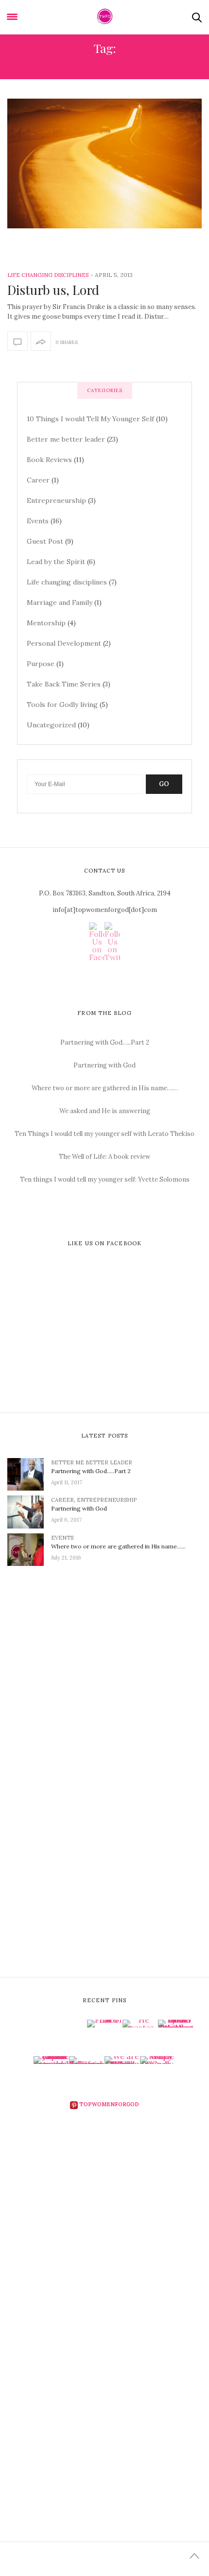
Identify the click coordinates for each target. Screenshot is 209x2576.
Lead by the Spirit (56, 562)
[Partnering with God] (29, 1511)
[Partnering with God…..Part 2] (29, 1474)
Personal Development (64, 643)
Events (38, 521)
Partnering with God (104, 1065)
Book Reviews (49, 460)
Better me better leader (66, 439)
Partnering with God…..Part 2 (105, 1042)
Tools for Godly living (62, 704)
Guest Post (45, 541)
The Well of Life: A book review (104, 1157)
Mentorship (46, 623)
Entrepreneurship (56, 500)
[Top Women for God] (105, 17)
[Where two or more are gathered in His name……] (29, 1549)
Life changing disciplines (48, 275)
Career (38, 480)
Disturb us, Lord (53, 290)
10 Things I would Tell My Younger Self (90, 419)
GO (164, 784)
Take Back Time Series (64, 684)
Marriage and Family (60, 602)
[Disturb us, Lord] (104, 163)
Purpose (41, 664)
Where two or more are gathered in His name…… (105, 1088)
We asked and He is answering (105, 1111)
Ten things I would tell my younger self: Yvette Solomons (105, 1179)
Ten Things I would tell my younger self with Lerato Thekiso (104, 1134)
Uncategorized (51, 725)
